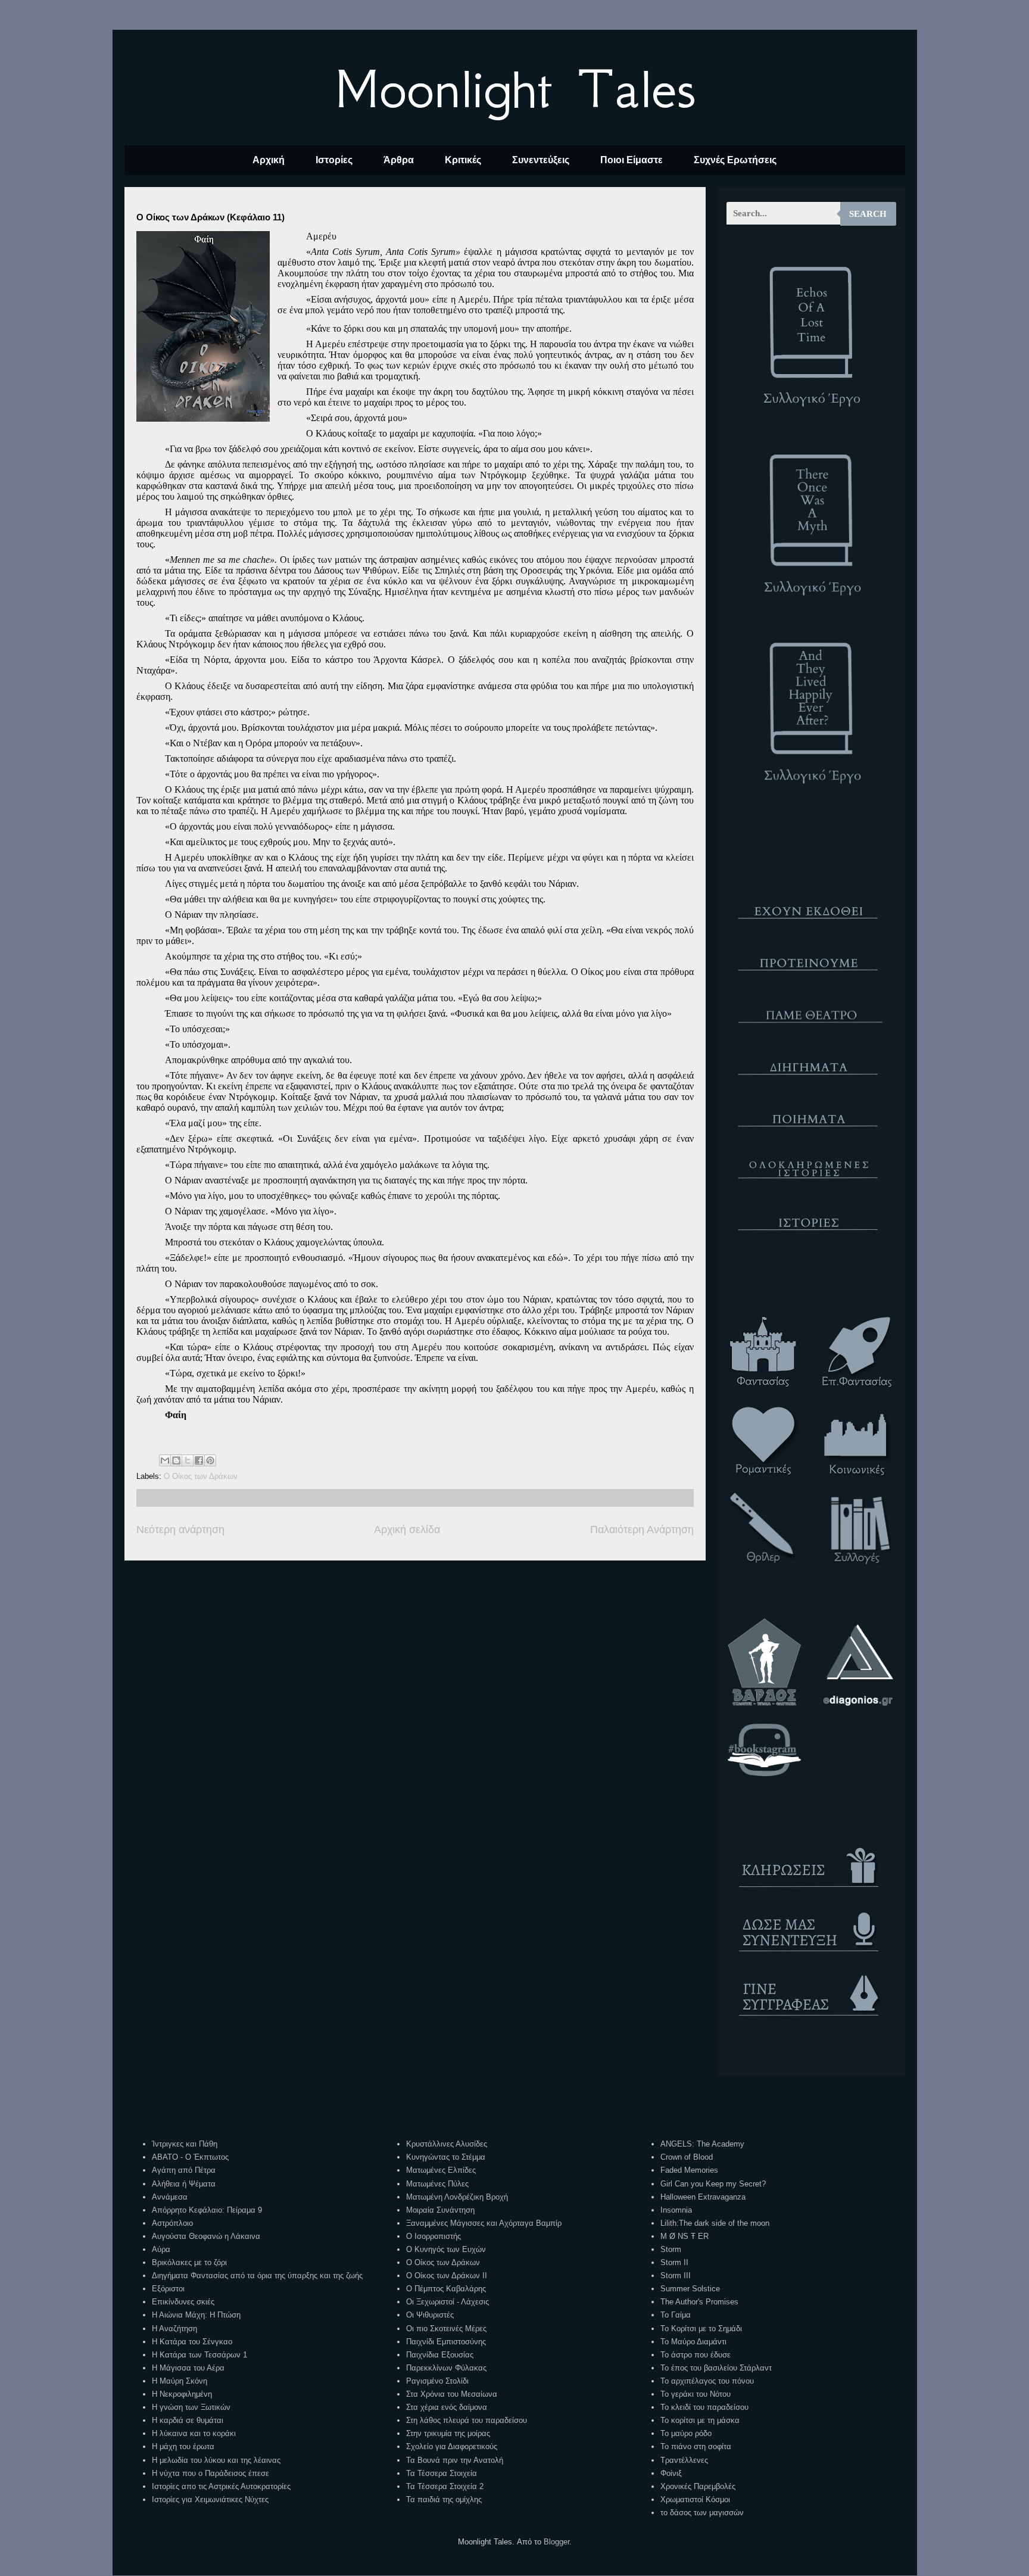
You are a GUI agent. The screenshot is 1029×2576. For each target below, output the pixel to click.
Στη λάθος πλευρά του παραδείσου (467, 2420)
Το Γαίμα (676, 2315)
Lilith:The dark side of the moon (715, 2223)
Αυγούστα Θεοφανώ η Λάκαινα (206, 2236)
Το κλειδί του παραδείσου (704, 2407)
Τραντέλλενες (684, 2460)
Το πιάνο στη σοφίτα (696, 2446)
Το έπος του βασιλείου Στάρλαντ (716, 2368)
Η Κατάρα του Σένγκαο (192, 2342)
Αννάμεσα (170, 2197)
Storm (671, 2249)
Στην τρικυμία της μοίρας (448, 2433)
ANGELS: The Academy (702, 2144)
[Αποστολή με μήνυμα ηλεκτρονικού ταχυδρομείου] (165, 1460)
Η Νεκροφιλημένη (182, 2394)
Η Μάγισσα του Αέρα (188, 2368)
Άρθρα (399, 160)
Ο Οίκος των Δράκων (201, 1476)
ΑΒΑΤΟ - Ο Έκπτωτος (190, 2157)
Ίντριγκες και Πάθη (185, 2144)
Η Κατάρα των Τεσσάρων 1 (199, 2355)
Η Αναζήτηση (174, 2329)
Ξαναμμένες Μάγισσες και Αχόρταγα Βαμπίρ (484, 2223)
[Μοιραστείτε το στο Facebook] (199, 1460)
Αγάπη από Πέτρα (184, 2170)
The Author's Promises (699, 2302)
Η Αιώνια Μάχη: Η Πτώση (196, 2315)
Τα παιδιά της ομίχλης (444, 2499)
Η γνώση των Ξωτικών (191, 2407)
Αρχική (269, 160)
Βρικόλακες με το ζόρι (189, 2262)
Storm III (676, 2276)
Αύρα (161, 2249)
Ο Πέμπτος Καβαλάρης (446, 2289)
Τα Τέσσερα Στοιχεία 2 (445, 2486)
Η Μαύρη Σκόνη (180, 2381)
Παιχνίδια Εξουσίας (440, 2355)
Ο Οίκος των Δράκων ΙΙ (447, 2276)
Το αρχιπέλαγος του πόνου (707, 2381)
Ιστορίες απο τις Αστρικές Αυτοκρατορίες (221, 2486)
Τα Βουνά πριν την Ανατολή (455, 2460)
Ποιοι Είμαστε (632, 160)
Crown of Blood (687, 2157)
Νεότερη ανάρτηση (180, 1530)
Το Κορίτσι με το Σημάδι (701, 2329)
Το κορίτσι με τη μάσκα (700, 2420)
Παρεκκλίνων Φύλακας (446, 2368)
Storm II (674, 2262)
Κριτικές (463, 160)
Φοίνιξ (671, 2473)
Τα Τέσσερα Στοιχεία (442, 2473)
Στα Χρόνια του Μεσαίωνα (452, 2394)
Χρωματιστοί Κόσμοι (695, 2499)
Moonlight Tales (515, 89)
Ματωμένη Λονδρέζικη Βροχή (457, 2197)
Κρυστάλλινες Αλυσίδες (447, 2144)
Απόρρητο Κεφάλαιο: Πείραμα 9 (207, 2210)
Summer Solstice (690, 2289)
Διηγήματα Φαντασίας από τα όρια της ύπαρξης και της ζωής (257, 2276)
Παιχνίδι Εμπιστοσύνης (446, 2342)
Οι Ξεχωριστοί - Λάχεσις (448, 2302)
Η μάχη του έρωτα (183, 2446)
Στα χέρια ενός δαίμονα (447, 2407)
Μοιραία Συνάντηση (440, 2210)
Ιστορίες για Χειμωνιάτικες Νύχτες (210, 2499)
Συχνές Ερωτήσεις (735, 160)
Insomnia (676, 2210)
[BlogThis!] (176, 1460)
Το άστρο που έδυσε (696, 2355)
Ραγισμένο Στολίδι (437, 2381)
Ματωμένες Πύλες (437, 2184)
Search (868, 214)
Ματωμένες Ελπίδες (441, 2170)
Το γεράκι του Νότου (696, 2394)
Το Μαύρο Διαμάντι (693, 2342)
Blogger (556, 2542)
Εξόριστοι (168, 2289)
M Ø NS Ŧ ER (685, 2236)
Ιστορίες (334, 160)
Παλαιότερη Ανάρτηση (642, 1530)
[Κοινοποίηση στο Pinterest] (210, 1460)
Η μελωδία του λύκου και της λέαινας (216, 2460)
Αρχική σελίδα (407, 1530)
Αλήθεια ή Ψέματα (184, 2184)
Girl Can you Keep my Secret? (713, 2184)
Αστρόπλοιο (172, 2223)
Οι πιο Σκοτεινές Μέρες (446, 2329)
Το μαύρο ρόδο (686, 2433)
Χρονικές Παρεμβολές (698, 2486)
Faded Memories (689, 2170)
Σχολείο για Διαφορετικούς (452, 2446)
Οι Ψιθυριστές (430, 2315)
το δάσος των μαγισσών (702, 2513)
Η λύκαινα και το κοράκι (194, 2433)
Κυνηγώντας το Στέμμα (446, 2157)
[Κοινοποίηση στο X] (188, 1460)
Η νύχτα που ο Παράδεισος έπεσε (211, 2473)
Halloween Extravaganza (703, 2197)
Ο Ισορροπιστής (434, 2236)
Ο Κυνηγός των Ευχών (446, 2249)
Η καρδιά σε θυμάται (188, 2420)
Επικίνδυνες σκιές (183, 2302)
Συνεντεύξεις (541, 160)
